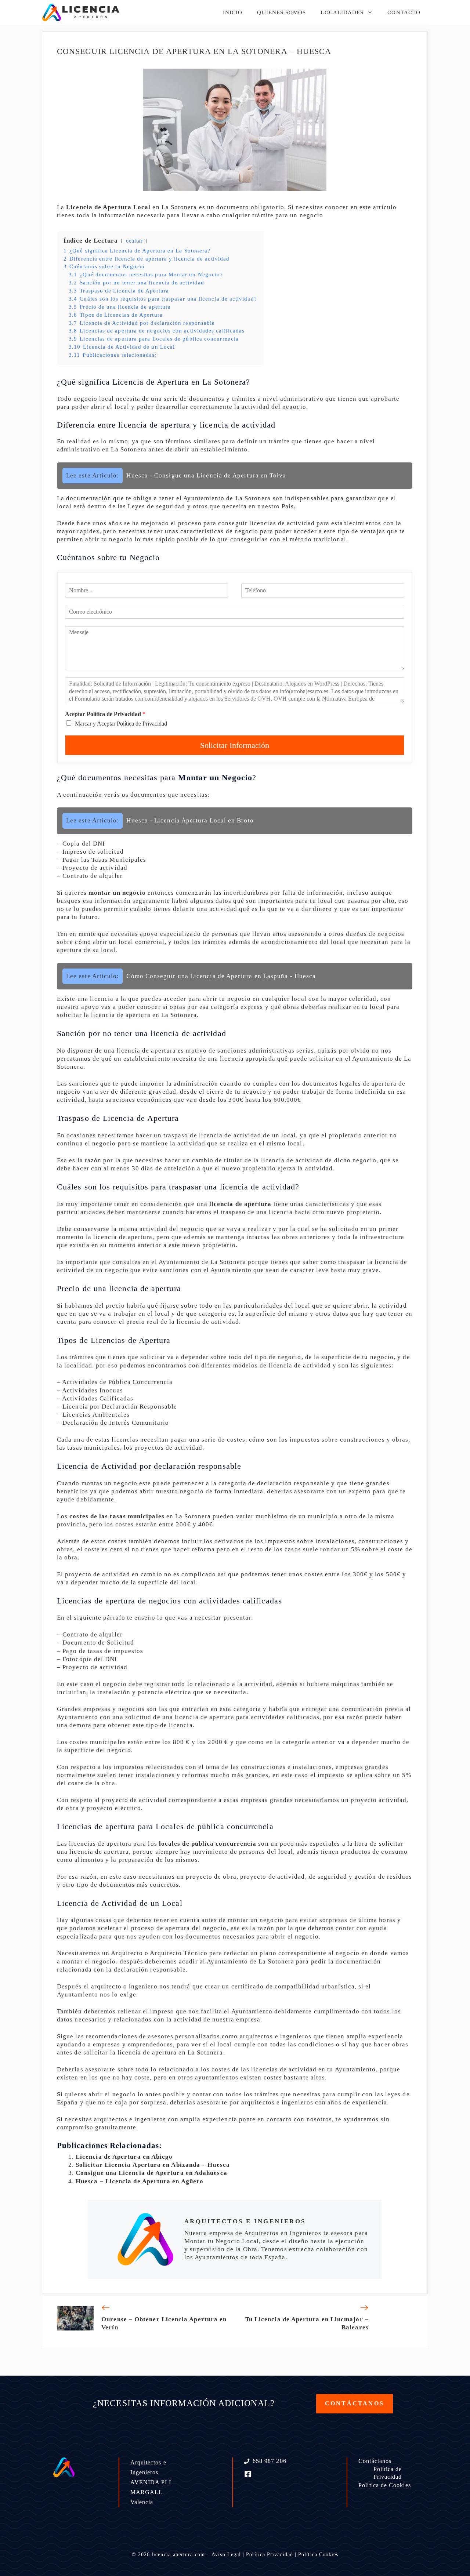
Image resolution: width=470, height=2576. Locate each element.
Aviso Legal (226, 2555)
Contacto (404, 12)
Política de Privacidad (388, 2473)
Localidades (342, 12)
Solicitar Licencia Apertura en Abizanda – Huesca (153, 2165)
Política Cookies (318, 2555)
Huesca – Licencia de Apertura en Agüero (140, 2181)
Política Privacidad (270, 2555)
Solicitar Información (235, 745)
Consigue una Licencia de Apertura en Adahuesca (151, 2173)
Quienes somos (281, 12)
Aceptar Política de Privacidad (105, 714)
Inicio (233, 12)
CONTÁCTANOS (355, 2403)
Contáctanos (375, 2461)
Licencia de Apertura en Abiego (124, 2157)
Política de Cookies (385, 2485)
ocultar (135, 241)
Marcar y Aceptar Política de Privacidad (121, 724)
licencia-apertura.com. (179, 2555)
